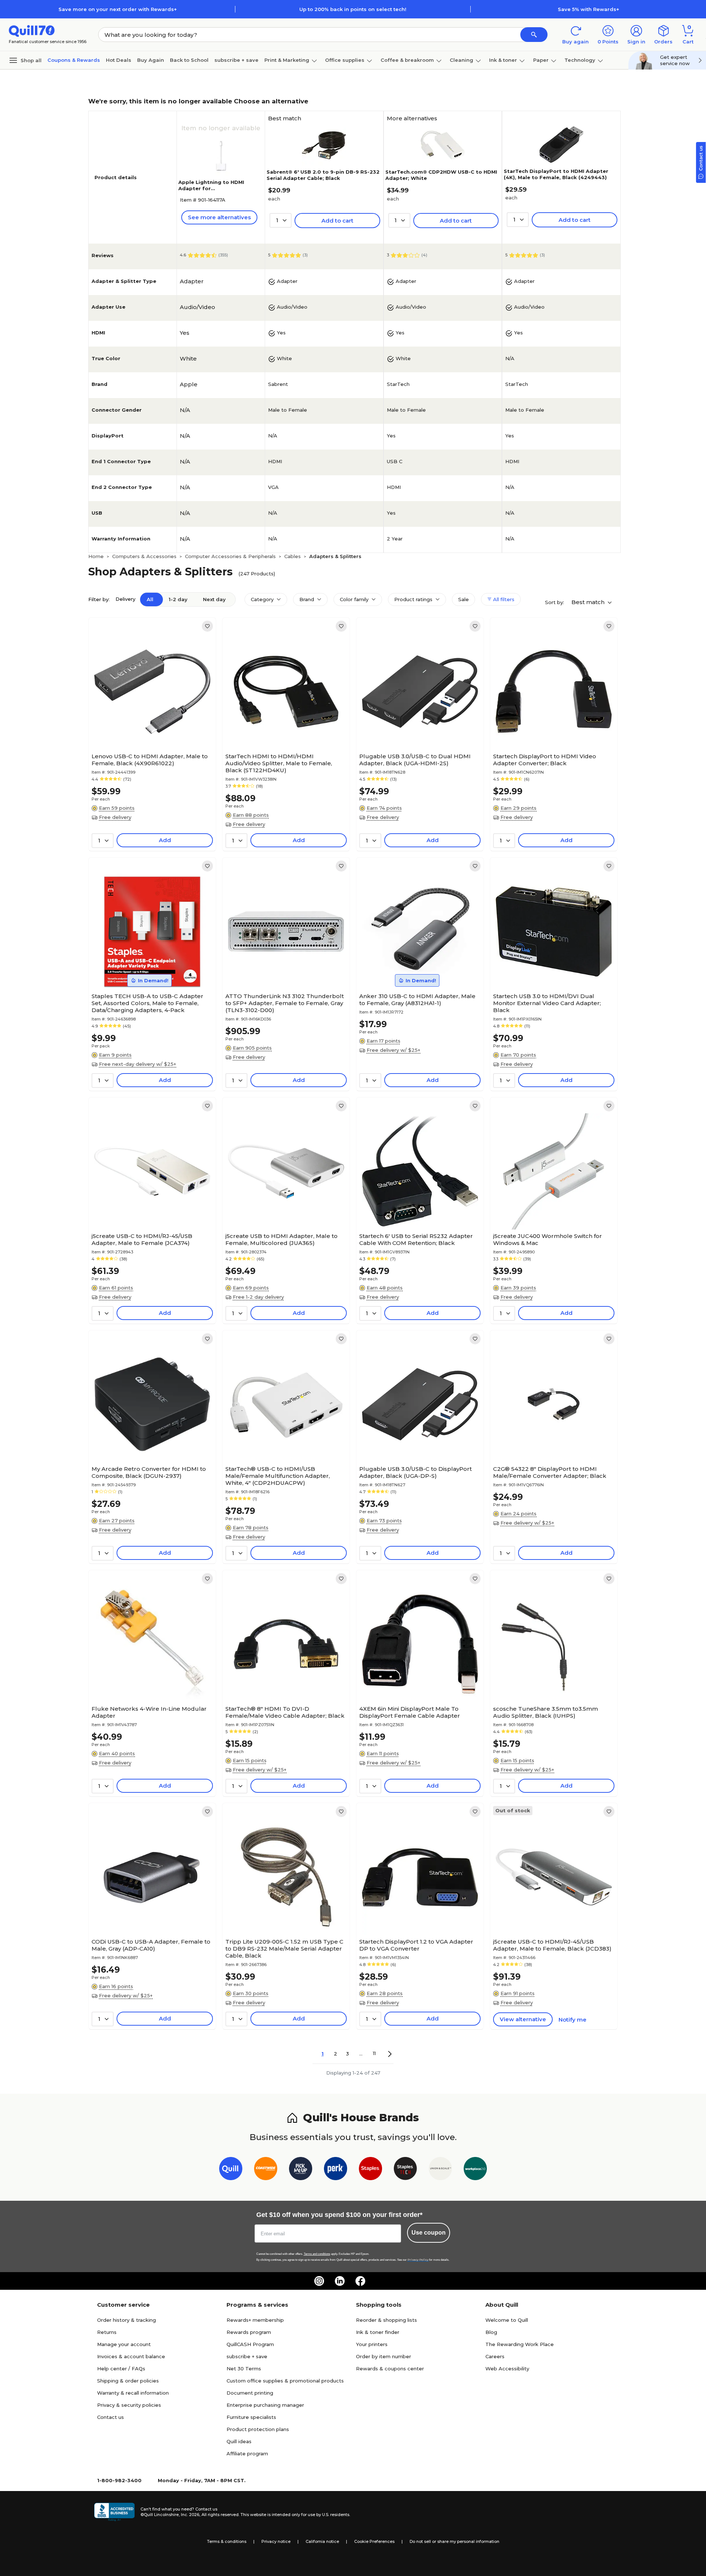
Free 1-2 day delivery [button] (258, 1297)
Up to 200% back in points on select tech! (353, 9)
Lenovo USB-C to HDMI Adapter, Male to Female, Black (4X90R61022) (150, 760)
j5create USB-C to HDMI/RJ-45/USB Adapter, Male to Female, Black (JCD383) (552, 1945)
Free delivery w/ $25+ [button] (393, 1050)
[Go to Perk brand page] (336, 2170)
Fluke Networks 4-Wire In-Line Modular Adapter (149, 1712)
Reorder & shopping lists (386, 2320)
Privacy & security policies (129, 2405)
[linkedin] (340, 2281)
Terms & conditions (227, 2541)
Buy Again (151, 60)
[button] (534, 35)
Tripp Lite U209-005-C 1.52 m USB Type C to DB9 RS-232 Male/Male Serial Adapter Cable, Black (284, 1949)
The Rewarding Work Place (520, 2344)
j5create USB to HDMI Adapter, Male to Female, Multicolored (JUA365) (281, 1239)
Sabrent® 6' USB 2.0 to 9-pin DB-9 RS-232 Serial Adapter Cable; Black (323, 175)
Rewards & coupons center (390, 2369)
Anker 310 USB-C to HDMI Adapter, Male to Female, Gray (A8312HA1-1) (417, 1000)
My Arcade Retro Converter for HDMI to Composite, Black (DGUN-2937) (149, 1472)
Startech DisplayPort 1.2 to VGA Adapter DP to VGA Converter (416, 1945)
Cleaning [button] (461, 60)
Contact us (110, 2417)
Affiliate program (247, 2453)
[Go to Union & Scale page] (440, 2170)
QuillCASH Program (250, 2344)
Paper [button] (541, 60)
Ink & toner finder (378, 2332)
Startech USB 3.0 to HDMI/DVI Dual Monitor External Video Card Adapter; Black (547, 1003)
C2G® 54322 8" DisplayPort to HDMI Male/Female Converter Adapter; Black (550, 1472)
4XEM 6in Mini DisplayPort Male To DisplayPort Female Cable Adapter (410, 1712)
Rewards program (249, 2332)
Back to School (189, 60)
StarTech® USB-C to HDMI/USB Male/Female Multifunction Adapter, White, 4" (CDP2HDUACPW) (278, 1476)
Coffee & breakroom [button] (407, 60)
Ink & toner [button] (503, 60)
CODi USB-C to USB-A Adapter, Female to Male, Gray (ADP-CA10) (151, 1945)
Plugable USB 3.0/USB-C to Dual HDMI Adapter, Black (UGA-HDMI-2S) (415, 760)
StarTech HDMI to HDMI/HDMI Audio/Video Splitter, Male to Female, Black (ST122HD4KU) (279, 763)
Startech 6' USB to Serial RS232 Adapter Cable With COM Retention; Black (416, 1239)
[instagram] (319, 2281)
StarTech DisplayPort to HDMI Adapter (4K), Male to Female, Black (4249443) (556, 174)
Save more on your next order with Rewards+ (118, 9)
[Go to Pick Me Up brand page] (301, 2170)
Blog (491, 2332)
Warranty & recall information (133, 2393)
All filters (503, 599)
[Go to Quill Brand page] (231, 2170)
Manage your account (124, 2344)
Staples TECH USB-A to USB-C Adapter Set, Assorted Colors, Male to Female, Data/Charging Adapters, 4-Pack (147, 1003)
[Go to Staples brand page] (370, 2170)
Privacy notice (276, 2541)
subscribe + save (236, 60)
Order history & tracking (126, 2320)
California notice (322, 2541)
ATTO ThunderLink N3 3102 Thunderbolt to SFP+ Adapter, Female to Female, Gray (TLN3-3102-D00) (285, 1003)
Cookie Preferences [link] (374, 2541)
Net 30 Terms (244, 2369)
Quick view (149, 727)
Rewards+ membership (255, 2320)
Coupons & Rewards (74, 60)
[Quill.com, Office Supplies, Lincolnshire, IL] (114, 2512)
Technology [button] (580, 60)
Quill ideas (239, 2441)
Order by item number (384, 2356)
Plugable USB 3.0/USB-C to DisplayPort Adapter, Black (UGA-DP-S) (416, 1472)
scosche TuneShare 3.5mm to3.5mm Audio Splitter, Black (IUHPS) (545, 1712)
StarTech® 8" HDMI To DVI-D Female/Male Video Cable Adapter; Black (285, 1712)
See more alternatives (219, 217)
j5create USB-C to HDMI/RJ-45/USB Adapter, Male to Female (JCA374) (142, 1239)
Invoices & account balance (131, 2356)
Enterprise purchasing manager (265, 2405)
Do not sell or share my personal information (454, 2541)
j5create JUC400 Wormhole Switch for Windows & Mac (548, 1239)
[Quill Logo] (32, 30)
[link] (207, 626)
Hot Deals (119, 60)
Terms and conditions (317, 2254)
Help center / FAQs (121, 2369)
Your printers (372, 2344)
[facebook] (360, 2281)
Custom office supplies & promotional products (285, 2381)
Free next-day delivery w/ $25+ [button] (138, 1064)
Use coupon (429, 2233)
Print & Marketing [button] (287, 60)
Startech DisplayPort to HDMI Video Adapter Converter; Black (545, 760)
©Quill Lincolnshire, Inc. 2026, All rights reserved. (190, 2515)
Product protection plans (258, 2429)
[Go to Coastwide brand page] (266, 2170)
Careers (495, 2356)
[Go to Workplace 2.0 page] (475, 2170)
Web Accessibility (507, 2369)
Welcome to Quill (507, 2320)
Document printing (250, 2393)
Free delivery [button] (115, 817)
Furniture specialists (251, 2417)
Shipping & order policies (128, 2381)
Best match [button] (589, 602)
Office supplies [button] (345, 60)
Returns (107, 2332)
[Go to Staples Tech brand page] (405, 2170)
